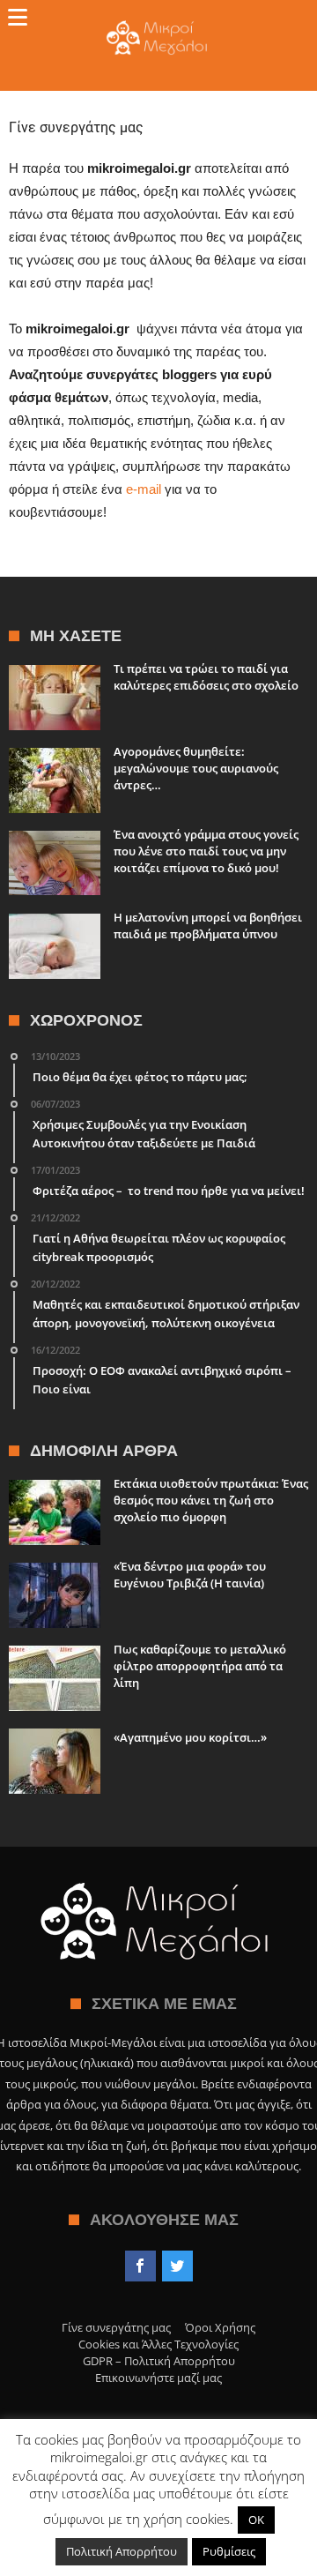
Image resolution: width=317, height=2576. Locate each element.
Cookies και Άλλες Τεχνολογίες (158, 2344)
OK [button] (256, 2520)
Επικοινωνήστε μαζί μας (158, 2378)
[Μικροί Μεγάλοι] (159, 20)
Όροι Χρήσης (220, 2327)
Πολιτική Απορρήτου (122, 2551)
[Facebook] (140, 2266)
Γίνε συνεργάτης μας (116, 2327)
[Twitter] (177, 2266)
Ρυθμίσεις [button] (229, 2551)
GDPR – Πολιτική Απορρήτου (159, 2361)
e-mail (145, 489)
